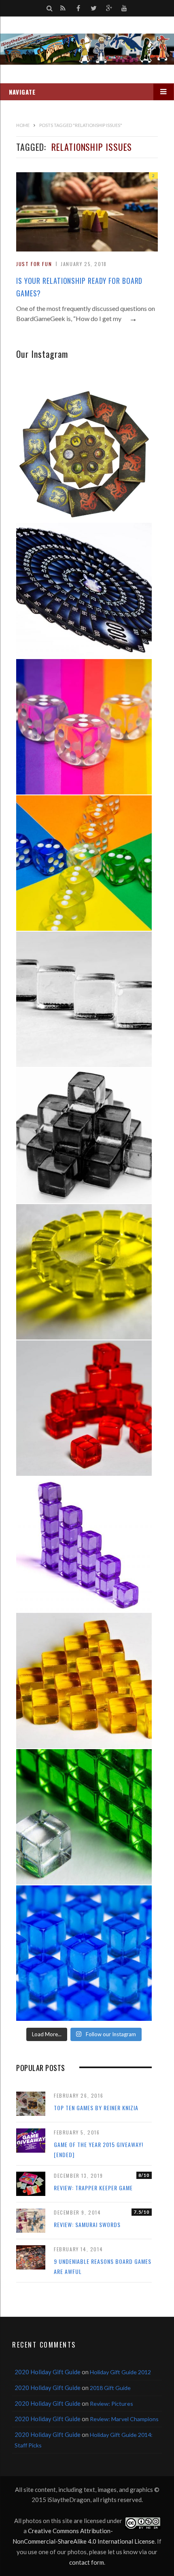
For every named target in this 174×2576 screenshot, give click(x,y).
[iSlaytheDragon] (87, 49)
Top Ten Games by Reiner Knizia (96, 2108)
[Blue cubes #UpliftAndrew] (84, 1953)
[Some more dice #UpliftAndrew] (84, 863)
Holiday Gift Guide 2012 (120, 2372)
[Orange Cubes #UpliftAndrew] (84, 1681)
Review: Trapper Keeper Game (93, 2188)
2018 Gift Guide (110, 2388)
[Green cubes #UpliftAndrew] (84, 1817)
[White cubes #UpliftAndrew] (84, 999)
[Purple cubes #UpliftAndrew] (84, 1544)
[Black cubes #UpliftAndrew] (84, 1136)
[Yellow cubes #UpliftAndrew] (84, 1272)
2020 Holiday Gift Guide (48, 2372)
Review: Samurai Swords (87, 2224)
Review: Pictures (111, 2404)
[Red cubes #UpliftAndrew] (84, 1408)
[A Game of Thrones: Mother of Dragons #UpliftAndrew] (84, 454)
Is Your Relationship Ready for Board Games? (79, 287)
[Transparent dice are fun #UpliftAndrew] (84, 727)
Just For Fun (34, 264)
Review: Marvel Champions (124, 2419)
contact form (87, 2562)
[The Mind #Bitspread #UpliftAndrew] (84, 591)
